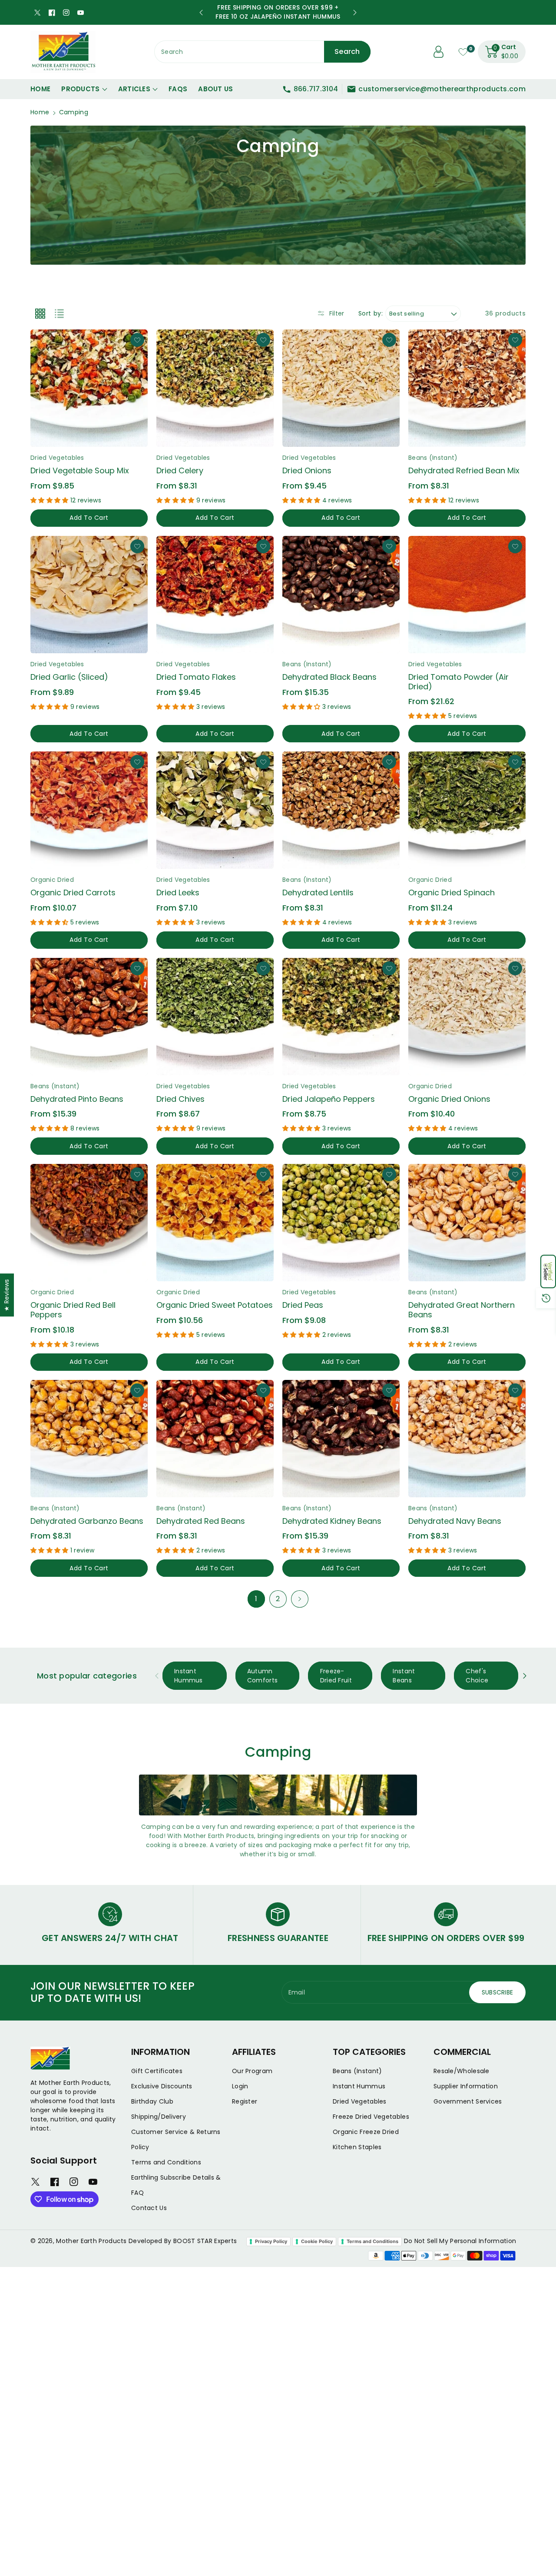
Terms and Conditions (166, 2162)
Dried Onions (307, 470)
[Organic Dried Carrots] (89, 810)
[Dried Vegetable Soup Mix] (89, 388)
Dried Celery (180, 470)
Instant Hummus (359, 2086)
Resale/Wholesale (462, 2071)
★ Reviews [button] (7, 1295)
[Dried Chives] (215, 1017)
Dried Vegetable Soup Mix (80, 470)
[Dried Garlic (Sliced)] (89, 595)
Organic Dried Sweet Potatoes (215, 1305)
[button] (548, 1271)
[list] (59, 313)
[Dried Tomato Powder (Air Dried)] (467, 595)
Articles (134, 89)
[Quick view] (135, 434)
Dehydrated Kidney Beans (332, 1521)
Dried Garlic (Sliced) (69, 677)
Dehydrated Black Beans (329, 677)
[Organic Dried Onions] (467, 1017)
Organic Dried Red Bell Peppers (73, 1310)
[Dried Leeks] (215, 810)
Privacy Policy (271, 2241)
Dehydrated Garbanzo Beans (87, 1521)
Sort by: (371, 314)
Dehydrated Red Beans (201, 1521)
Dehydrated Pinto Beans (77, 1099)
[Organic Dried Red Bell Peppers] (89, 1223)
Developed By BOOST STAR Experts (183, 2241)
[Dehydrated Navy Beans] (467, 1439)
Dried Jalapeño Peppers (329, 1099)
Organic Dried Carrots (73, 892)
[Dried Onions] (341, 388)
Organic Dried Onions (449, 1099)
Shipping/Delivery (159, 2117)
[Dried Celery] (215, 388)
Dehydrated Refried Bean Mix (464, 470)
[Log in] (439, 52)
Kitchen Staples (357, 2147)
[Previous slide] (201, 13)
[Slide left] (157, 1676)
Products (80, 89)
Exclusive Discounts (162, 2086)
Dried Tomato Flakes (196, 677)
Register (245, 2101)
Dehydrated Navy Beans (455, 1521)
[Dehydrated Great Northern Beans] (467, 1223)
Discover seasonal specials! (278, 12)
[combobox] (263, 52)
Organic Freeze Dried (366, 2132)
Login (240, 2086)
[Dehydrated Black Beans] (341, 595)
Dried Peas (303, 1305)
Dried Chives (180, 1099)
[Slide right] (525, 1676)
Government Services (468, 2101)
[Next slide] (355, 13)
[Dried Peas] (341, 1223)
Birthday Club (152, 2101)
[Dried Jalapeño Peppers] (341, 1017)
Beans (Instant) (357, 2071)
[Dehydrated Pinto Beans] (89, 1017)
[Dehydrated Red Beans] (215, 1439)
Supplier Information (466, 2086)
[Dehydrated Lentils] (341, 810)
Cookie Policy (317, 2241)
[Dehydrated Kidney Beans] (341, 1439)
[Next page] (300, 1599)
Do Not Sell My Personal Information (460, 2241)
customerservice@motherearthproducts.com (442, 89)
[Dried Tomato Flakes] (215, 595)
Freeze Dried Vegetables (371, 2117)
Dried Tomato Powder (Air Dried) (458, 682)
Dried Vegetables (360, 2101)
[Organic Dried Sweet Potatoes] (215, 1223)
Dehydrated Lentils (318, 892)
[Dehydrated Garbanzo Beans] (89, 1439)
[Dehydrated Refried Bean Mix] (467, 388)
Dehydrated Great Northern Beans (462, 1310)
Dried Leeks (178, 892)
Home (40, 112)
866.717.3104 (316, 89)
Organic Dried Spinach (452, 892)
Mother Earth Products (91, 2241)
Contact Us (149, 2208)
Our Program (252, 2071)
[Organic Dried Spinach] (467, 810)
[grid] (40, 313)
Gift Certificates (157, 2071)
